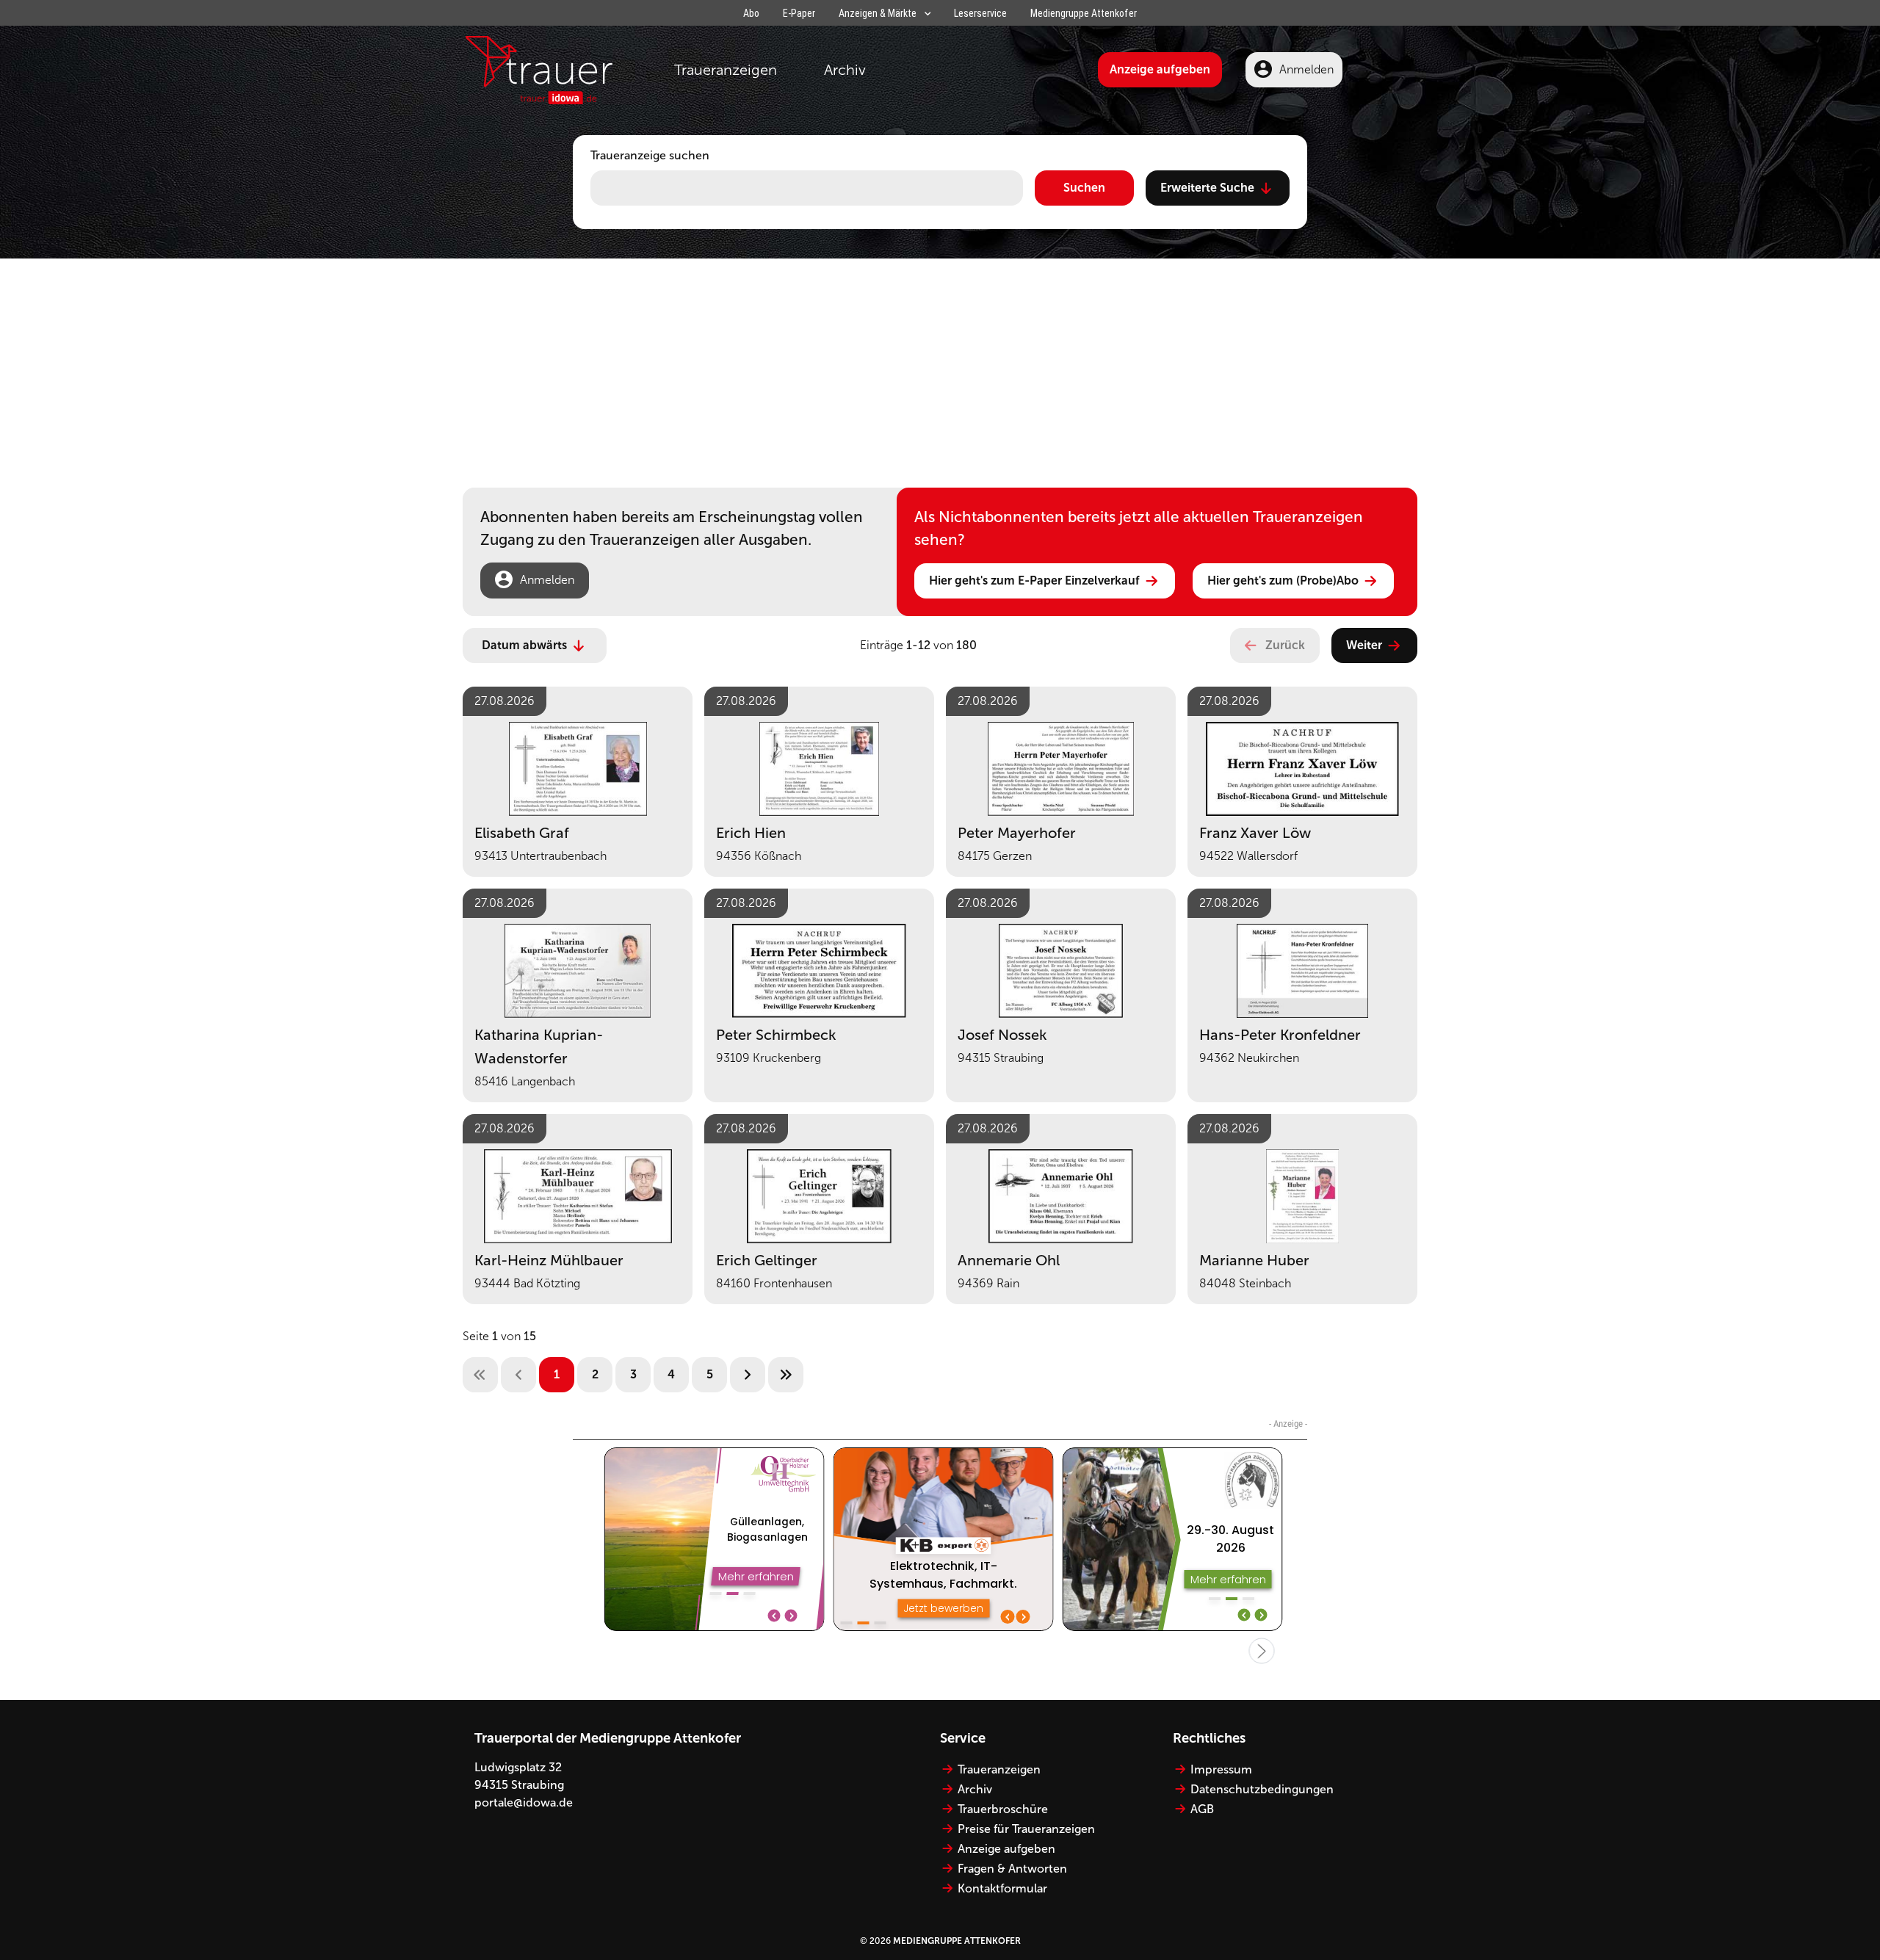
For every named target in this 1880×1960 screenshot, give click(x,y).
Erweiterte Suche (1207, 188)
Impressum (1221, 1769)
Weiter (1364, 645)
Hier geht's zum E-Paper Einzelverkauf (1034, 581)
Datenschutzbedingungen (1262, 1789)
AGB (1202, 1809)
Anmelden (1306, 69)
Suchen (1084, 188)
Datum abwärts (524, 645)
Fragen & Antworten (1012, 1869)
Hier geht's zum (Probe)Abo (1283, 581)
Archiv (845, 70)
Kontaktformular (1002, 1888)
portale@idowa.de (524, 1802)
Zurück (1285, 645)
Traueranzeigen (726, 70)
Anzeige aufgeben (1160, 69)
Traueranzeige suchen (650, 155)
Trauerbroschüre (1003, 1809)
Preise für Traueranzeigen (1026, 1829)
